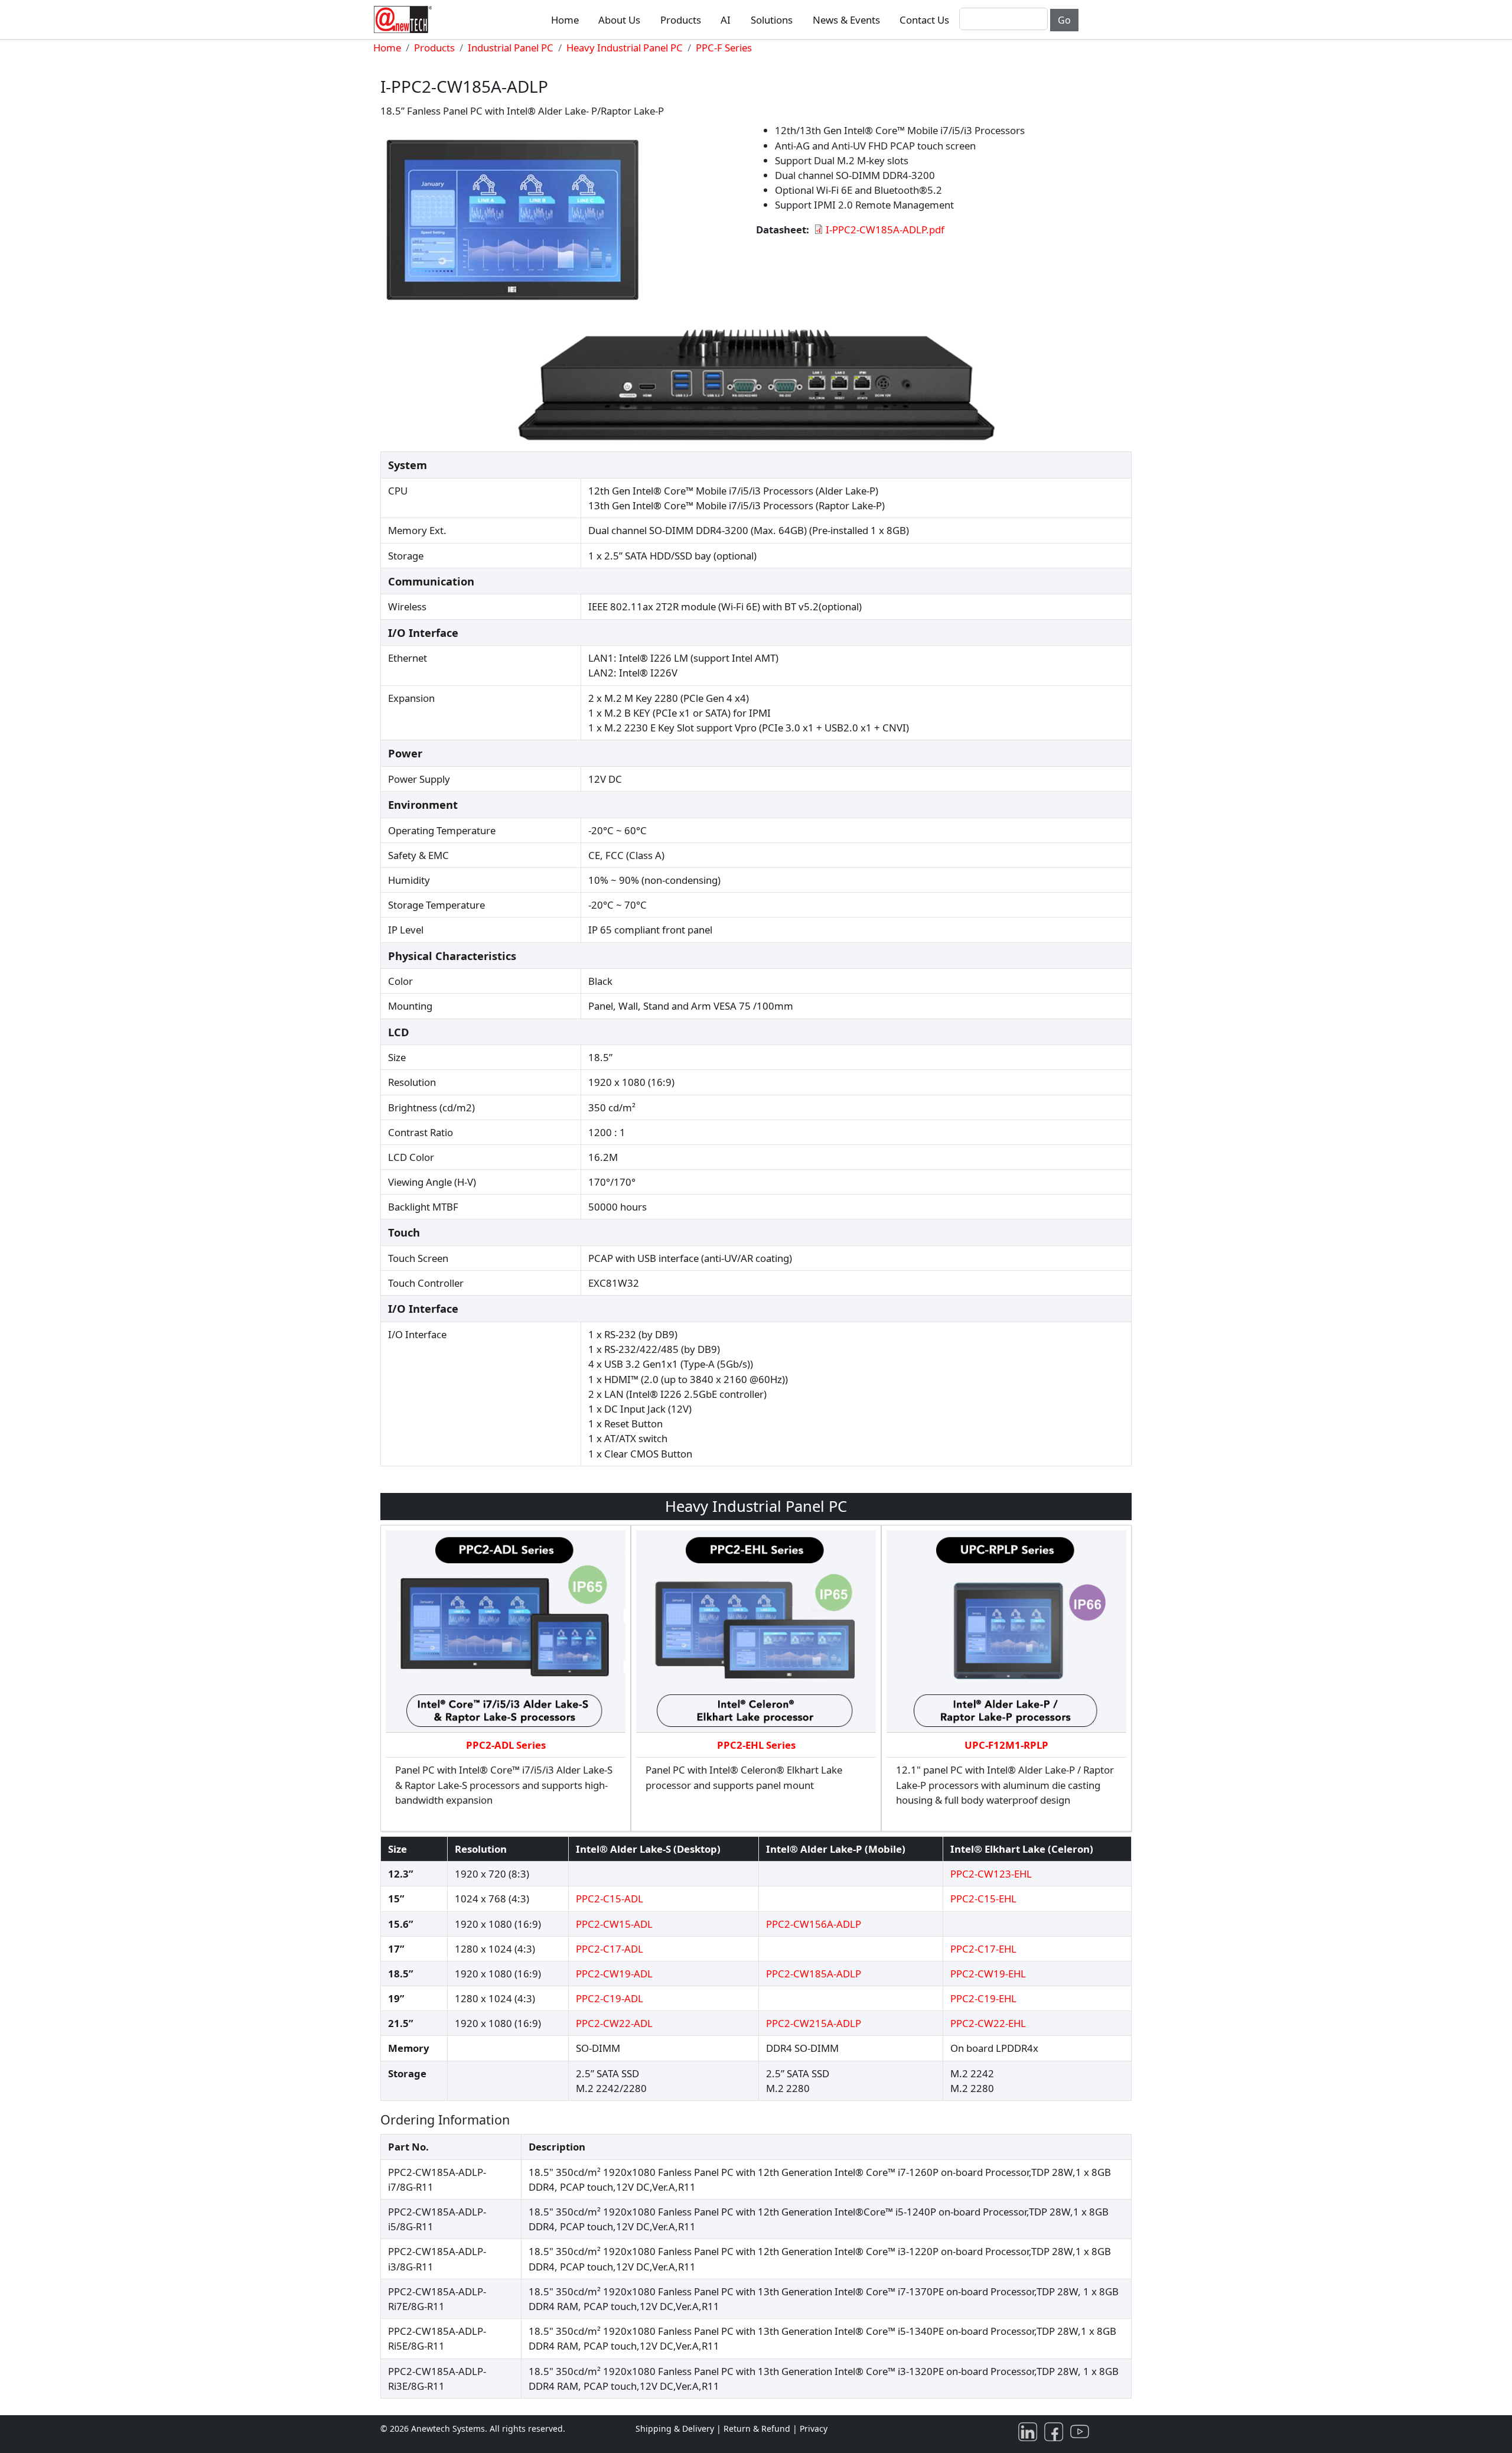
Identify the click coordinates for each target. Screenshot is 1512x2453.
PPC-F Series (724, 48)
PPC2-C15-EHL (983, 1899)
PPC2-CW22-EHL (988, 2023)
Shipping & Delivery (675, 2428)
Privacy (814, 2428)
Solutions (772, 20)
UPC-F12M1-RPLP (1006, 1745)
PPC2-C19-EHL (983, 1998)
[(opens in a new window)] (1030, 2431)
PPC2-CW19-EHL (988, 1974)
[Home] (405, 19)
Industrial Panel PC (511, 48)
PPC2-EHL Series (756, 1745)
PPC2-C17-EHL (983, 1949)
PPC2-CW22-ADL (614, 2023)
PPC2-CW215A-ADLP (814, 2023)
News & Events (846, 20)
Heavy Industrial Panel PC (625, 48)
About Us (619, 20)
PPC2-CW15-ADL (614, 1924)
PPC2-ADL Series (506, 1745)
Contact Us (924, 20)
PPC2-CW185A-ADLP (814, 1974)
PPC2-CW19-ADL (614, 1974)
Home (565, 20)
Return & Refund (758, 2428)
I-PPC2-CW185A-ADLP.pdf (885, 230)
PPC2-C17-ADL (610, 1949)
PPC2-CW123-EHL (991, 1874)
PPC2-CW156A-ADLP (814, 1924)
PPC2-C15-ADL (610, 1899)
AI (726, 20)
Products (681, 20)
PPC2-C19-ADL (610, 1998)
